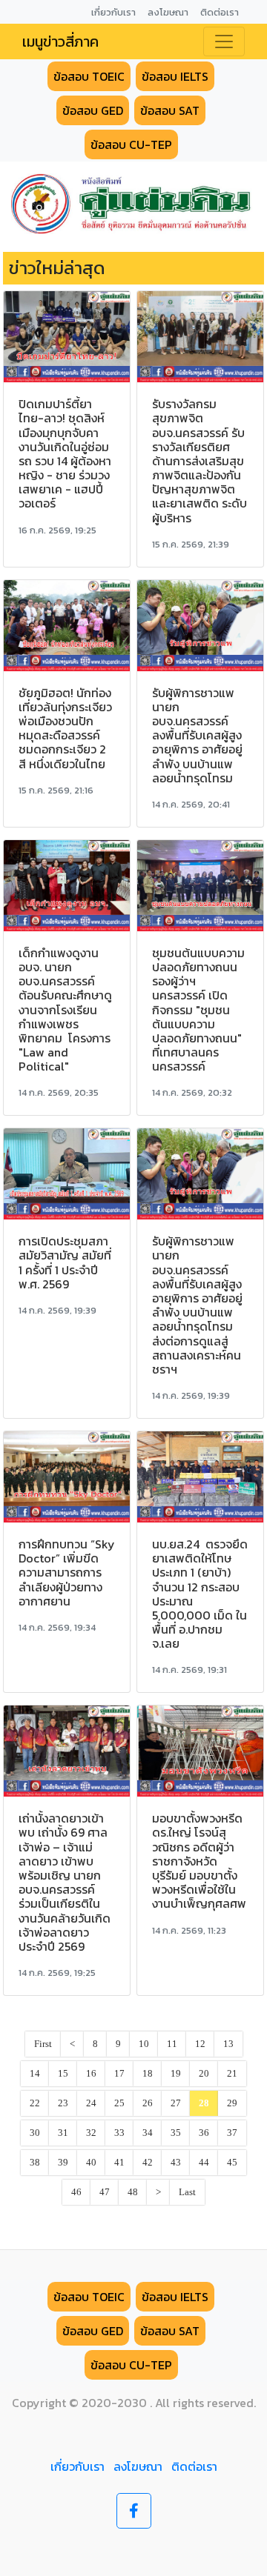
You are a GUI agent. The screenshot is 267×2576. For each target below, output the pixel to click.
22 (35, 2103)
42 (148, 2163)
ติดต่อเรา (194, 2466)
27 (176, 2103)
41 (119, 2163)
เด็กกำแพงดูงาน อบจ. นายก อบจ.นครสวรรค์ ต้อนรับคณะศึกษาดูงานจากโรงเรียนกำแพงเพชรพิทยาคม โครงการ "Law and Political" (65, 1010)
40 (91, 2163)
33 (119, 2133)
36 (204, 2133)
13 (228, 2044)
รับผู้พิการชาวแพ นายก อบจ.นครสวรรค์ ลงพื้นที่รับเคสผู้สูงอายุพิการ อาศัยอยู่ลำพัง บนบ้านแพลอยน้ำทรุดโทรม (197, 735)
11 (172, 2044)
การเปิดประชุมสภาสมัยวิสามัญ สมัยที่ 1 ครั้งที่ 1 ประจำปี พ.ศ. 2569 (65, 1262)
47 (105, 2192)
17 (119, 2074)
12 (200, 2044)
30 (35, 2133)
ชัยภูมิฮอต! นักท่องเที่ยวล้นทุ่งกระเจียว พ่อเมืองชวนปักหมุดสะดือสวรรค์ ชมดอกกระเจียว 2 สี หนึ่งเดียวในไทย (65, 728)
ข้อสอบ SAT (170, 110)
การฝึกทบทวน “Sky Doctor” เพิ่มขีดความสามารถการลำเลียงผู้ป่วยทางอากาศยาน (67, 1572)
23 (63, 2103)
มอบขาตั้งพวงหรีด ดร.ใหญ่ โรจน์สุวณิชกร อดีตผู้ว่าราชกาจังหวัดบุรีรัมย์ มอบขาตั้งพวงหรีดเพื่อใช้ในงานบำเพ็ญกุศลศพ (199, 1861)
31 (63, 2133)
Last (187, 2192)
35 (176, 2133)
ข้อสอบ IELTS (175, 76)
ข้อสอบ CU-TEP (131, 144)
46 (76, 2192)
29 (232, 2103)
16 (91, 2074)
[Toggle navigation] (224, 41)
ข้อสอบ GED (93, 110)
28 (204, 2103)
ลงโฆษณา (138, 2466)
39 (63, 2163)
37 (232, 2133)
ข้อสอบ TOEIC (89, 76)
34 (148, 2133)
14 (35, 2074)
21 (232, 2074)
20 (204, 2074)
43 (176, 2163)
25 (119, 2103)
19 (176, 2074)
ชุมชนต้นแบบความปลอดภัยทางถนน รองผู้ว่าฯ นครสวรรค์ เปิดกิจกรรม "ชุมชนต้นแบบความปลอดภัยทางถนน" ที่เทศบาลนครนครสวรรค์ (198, 1010)
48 (133, 2192)
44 (204, 2163)
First (43, 2044)
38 (35, 2163)
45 (232, 2163)
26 (148, 2103)
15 (63, 2074)
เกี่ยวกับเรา (78, 2466)
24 (91, 2103)
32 (91, 2133)
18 (148, 2074)
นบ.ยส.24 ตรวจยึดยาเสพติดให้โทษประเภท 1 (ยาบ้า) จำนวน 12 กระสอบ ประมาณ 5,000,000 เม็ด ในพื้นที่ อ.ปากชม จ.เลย (200, 1594)
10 (144, 2044)
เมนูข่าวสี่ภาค (60, 41)
